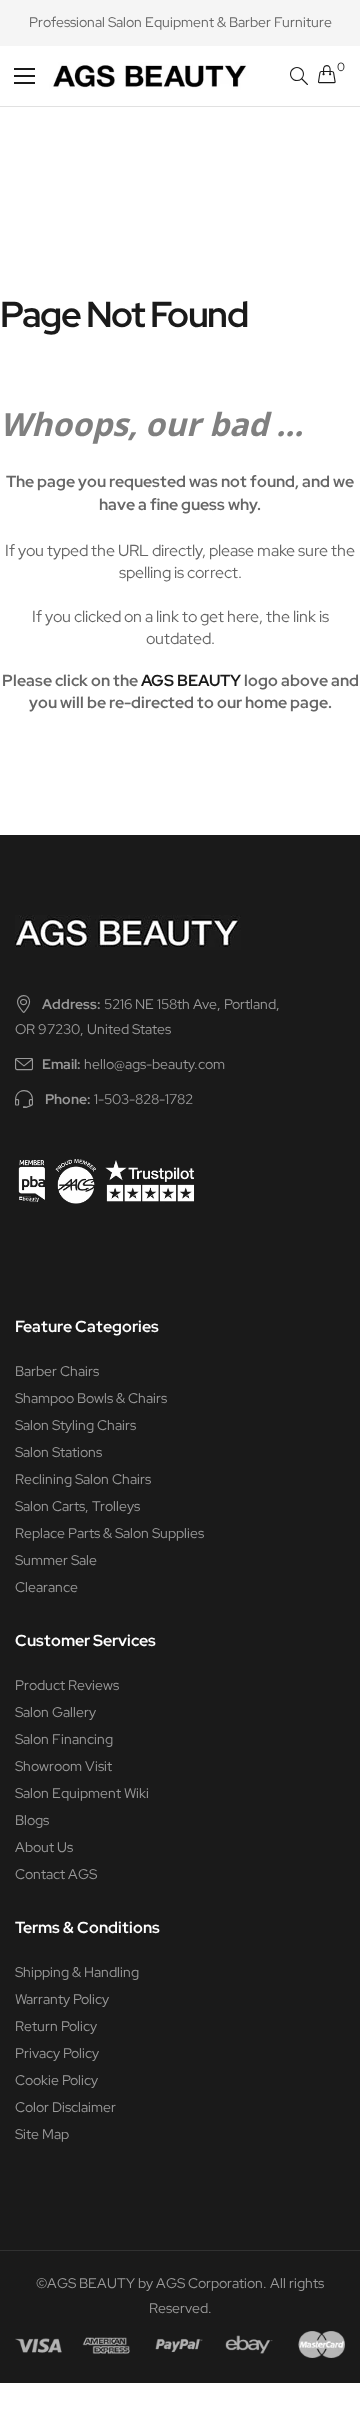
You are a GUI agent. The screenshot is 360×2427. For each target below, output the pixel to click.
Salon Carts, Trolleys (77, 1506)
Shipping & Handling (77, 1972)
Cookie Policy (56, 2080)
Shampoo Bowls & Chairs (91, 1398)
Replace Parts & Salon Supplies (109, 1533)
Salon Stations (58, 1452)
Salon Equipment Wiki (82, 1793)
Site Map (42, 2134)
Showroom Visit (63, 1766)
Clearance (46, 1587)
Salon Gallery (55, 1712)
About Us (44, 1847)
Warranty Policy (62, 1999)
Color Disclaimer (65, 2107)
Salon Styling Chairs (75, 1425)
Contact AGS (56, 1874)
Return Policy (56, 2026)
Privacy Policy (57, 2053)
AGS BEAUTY (191, 680)
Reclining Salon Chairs (83, 1479)
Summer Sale (56, 1560)
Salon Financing (64, 1739)
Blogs (32, 1820)
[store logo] (114, 76)
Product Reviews (67, 1685)
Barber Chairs (57, 1371)
